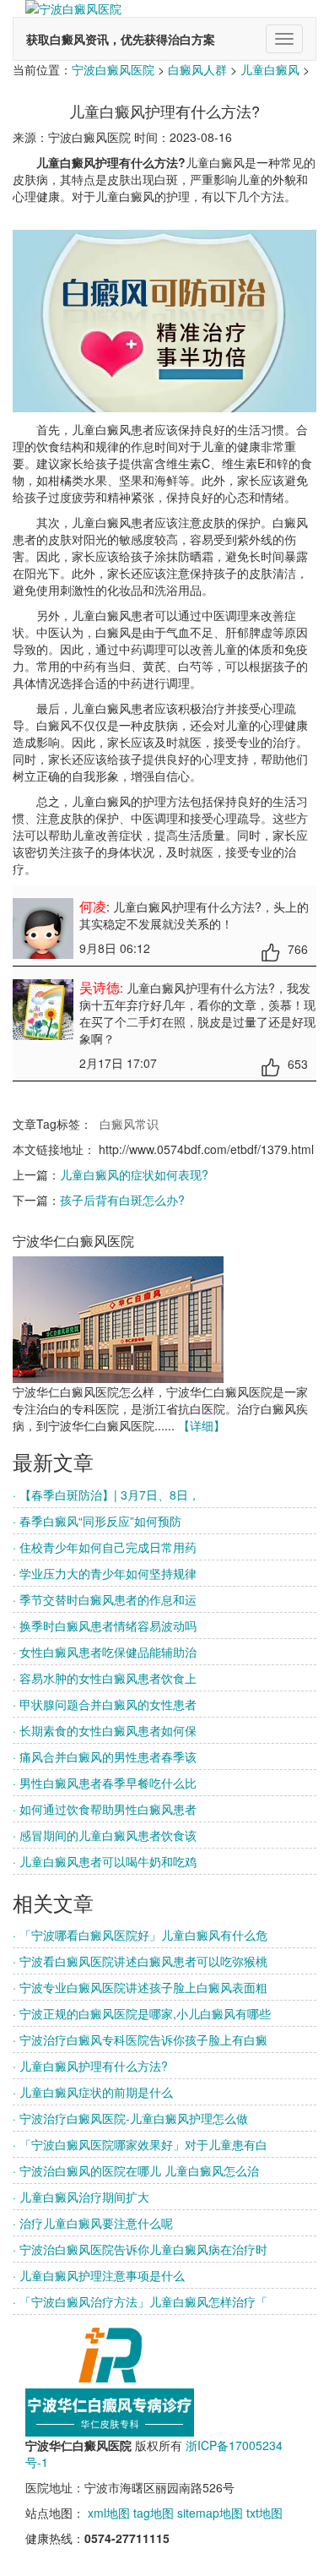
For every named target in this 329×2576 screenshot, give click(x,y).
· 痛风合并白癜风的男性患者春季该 (105, 1756)
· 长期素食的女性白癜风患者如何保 (105, 1730)
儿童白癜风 (270, 69)
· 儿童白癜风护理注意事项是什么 (99, 2275)
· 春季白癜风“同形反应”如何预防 (97, 1521)
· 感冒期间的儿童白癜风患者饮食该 (105, 1835)
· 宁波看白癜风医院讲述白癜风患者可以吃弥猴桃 (140, 1961)
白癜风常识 (129, 1124)
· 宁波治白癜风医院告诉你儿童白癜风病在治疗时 (140, 2249)
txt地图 (264, 2513)
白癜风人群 (197, 69)
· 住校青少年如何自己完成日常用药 (105, 1547)
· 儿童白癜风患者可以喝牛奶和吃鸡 (105, 1861)
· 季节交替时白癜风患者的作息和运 (105, 1599)
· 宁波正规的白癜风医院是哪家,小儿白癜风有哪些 (142, 2013)
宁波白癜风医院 (113, 69)
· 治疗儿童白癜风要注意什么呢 (93, 2223)
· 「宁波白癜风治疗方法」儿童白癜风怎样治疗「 (140, 2301)
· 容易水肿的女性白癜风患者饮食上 (105, 1678)
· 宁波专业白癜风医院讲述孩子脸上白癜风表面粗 (140, 1987)
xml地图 (109, 2513)
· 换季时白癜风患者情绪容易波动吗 (105, 1626)
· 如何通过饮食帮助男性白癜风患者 (105, 1809)
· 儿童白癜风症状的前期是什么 (93, 2092)
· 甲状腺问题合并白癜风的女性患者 (105, 1704)
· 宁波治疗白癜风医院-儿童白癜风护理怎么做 (130, 2118)
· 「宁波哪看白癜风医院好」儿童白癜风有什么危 (140, 1935)
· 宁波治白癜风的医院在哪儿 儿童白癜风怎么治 (136, 2170)
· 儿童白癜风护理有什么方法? (90, 2066)
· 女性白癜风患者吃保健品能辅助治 (105, 1652)
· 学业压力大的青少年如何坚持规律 (105, 1573)
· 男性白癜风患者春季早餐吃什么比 (105, 1783)
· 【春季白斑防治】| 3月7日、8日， (106, 1495)
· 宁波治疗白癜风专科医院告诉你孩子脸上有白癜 (140, 2040)
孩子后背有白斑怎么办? (122, 1200)
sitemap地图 (210, 2513)
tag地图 (154, 2513)
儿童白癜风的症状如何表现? (134, 1174)
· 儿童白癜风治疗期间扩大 (81, 2197)
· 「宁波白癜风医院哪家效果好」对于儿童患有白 (140, 2144)
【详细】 (202, 1425)
